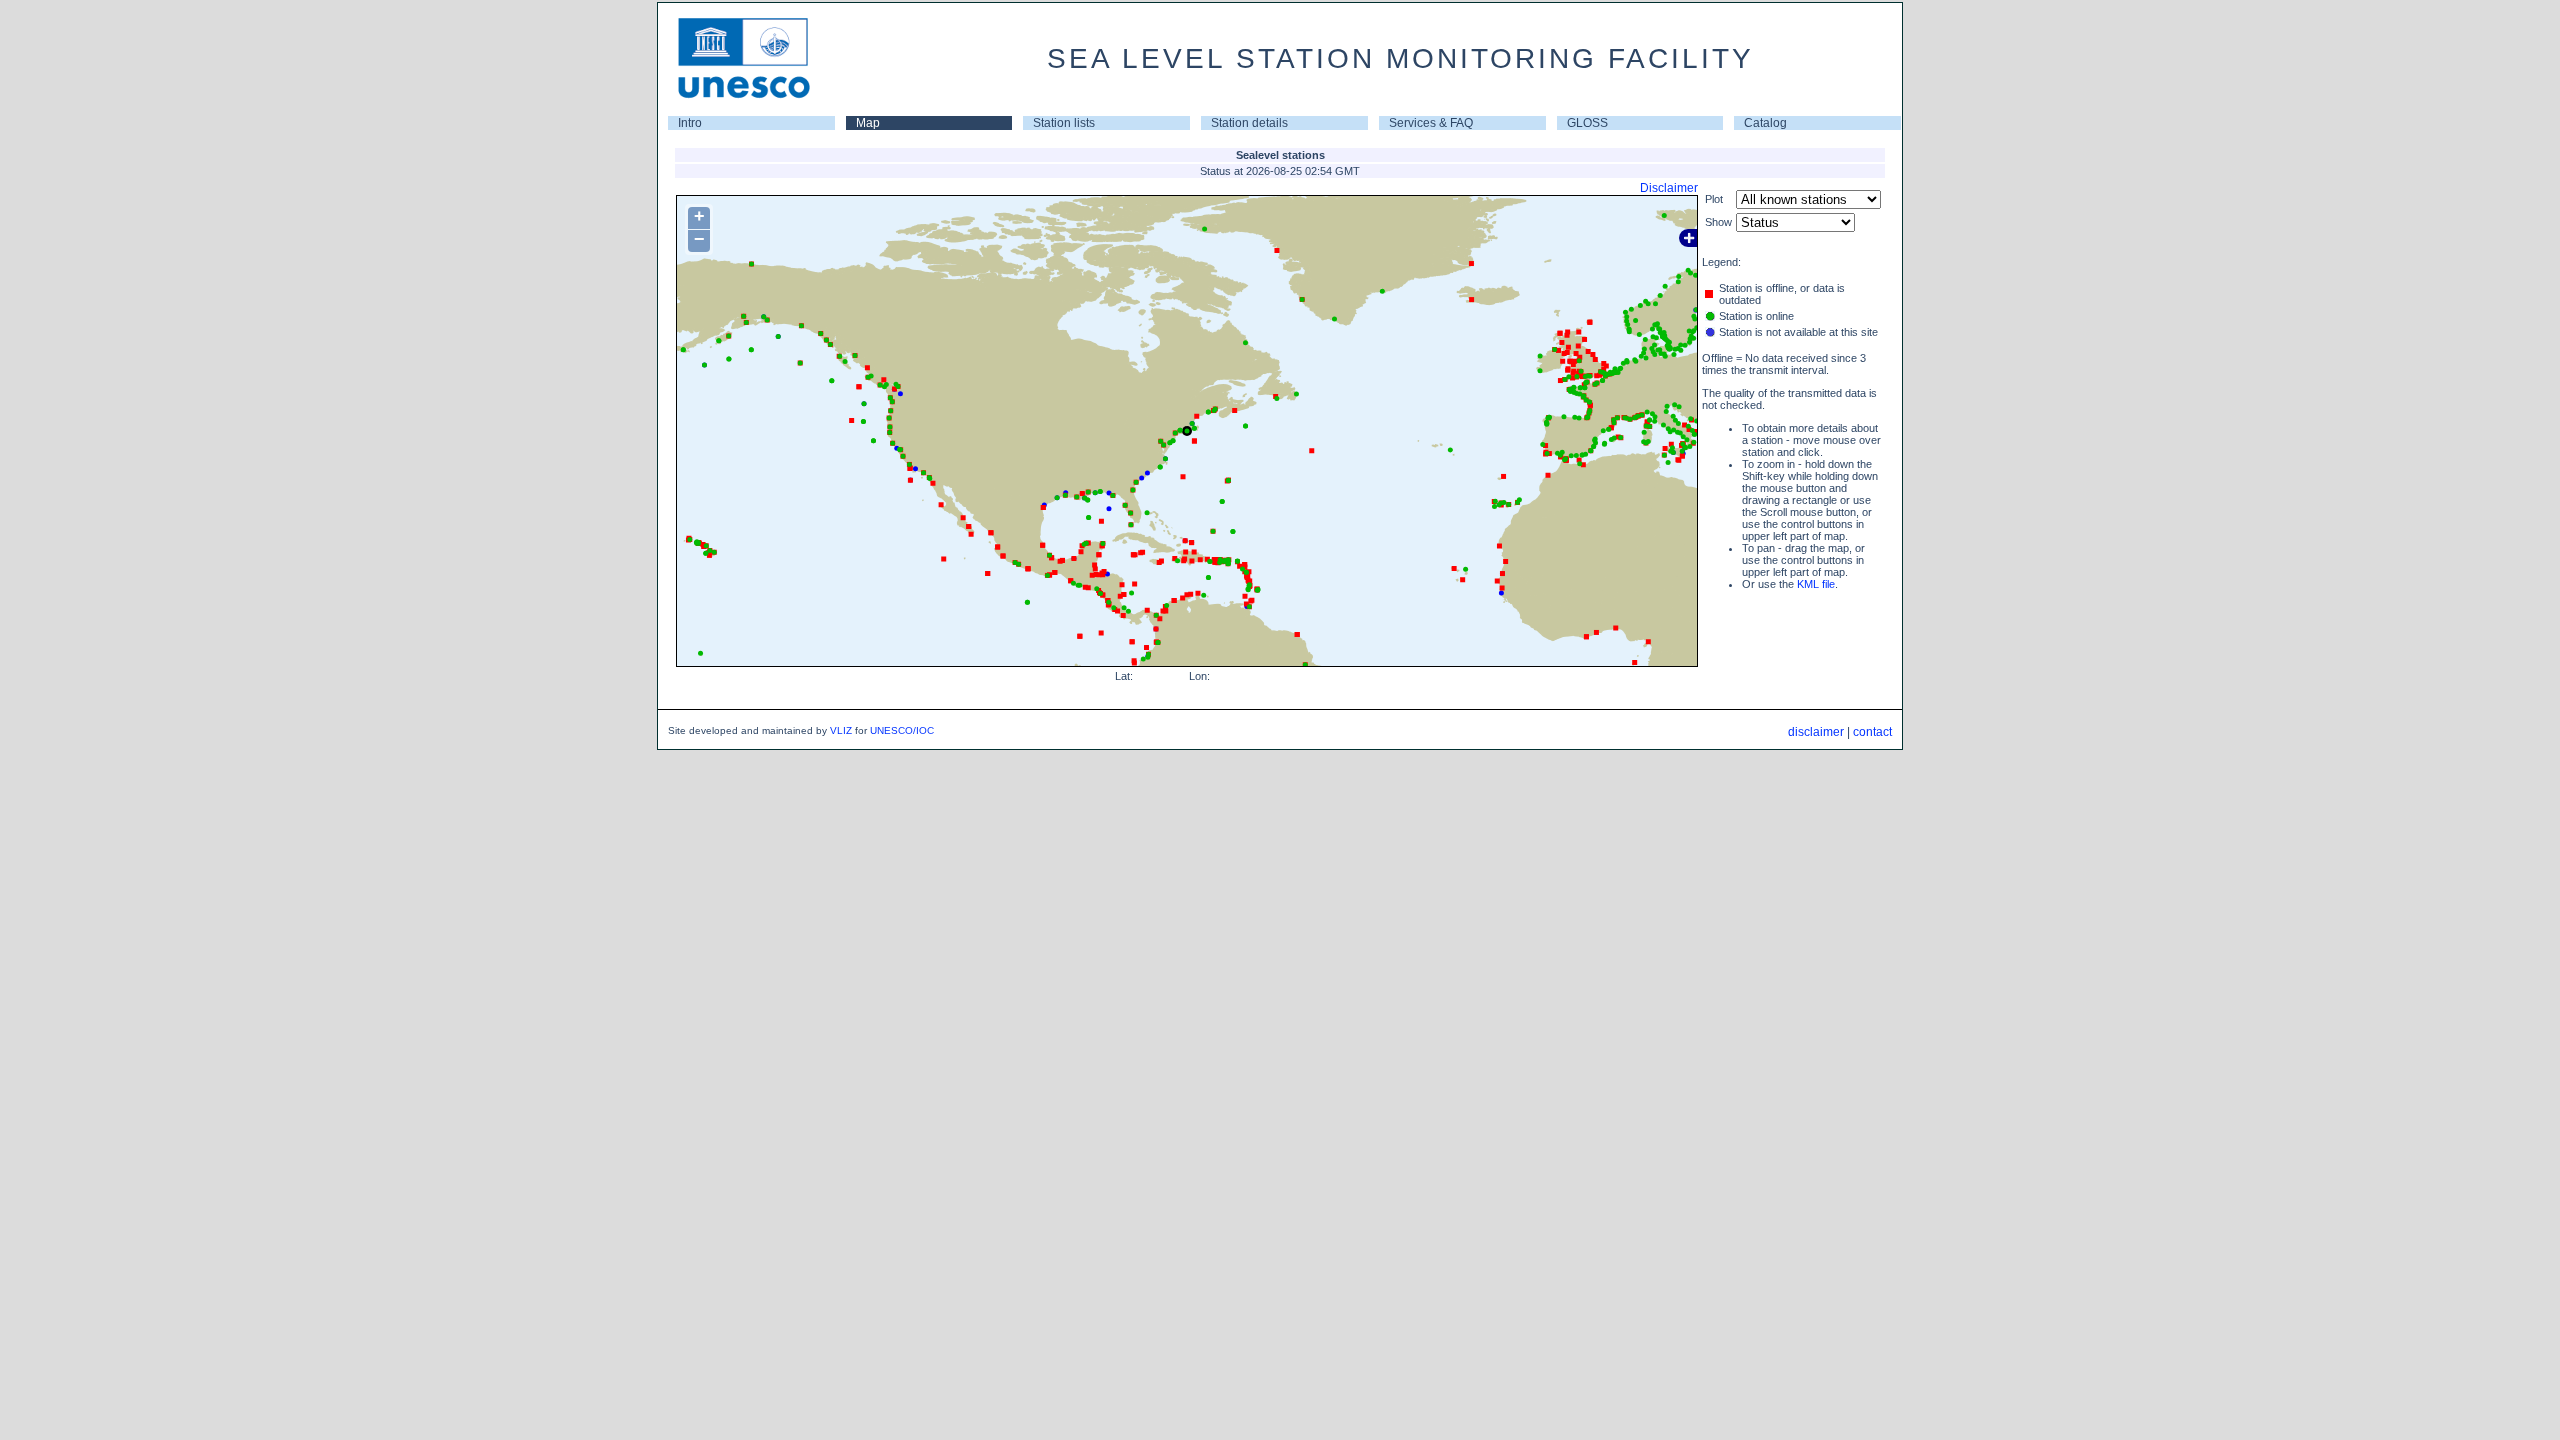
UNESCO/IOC (902, 730)
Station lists (1064, 123)
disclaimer (1816, 732)
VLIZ (841, 730)
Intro (690, 123)
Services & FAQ (1431, 123)
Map (868, 123)
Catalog (1765, 123)
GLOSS (1587, 123)
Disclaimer (1669, 188)
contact (1872, 732)
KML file (1816, 584)
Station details (1249, 123)
